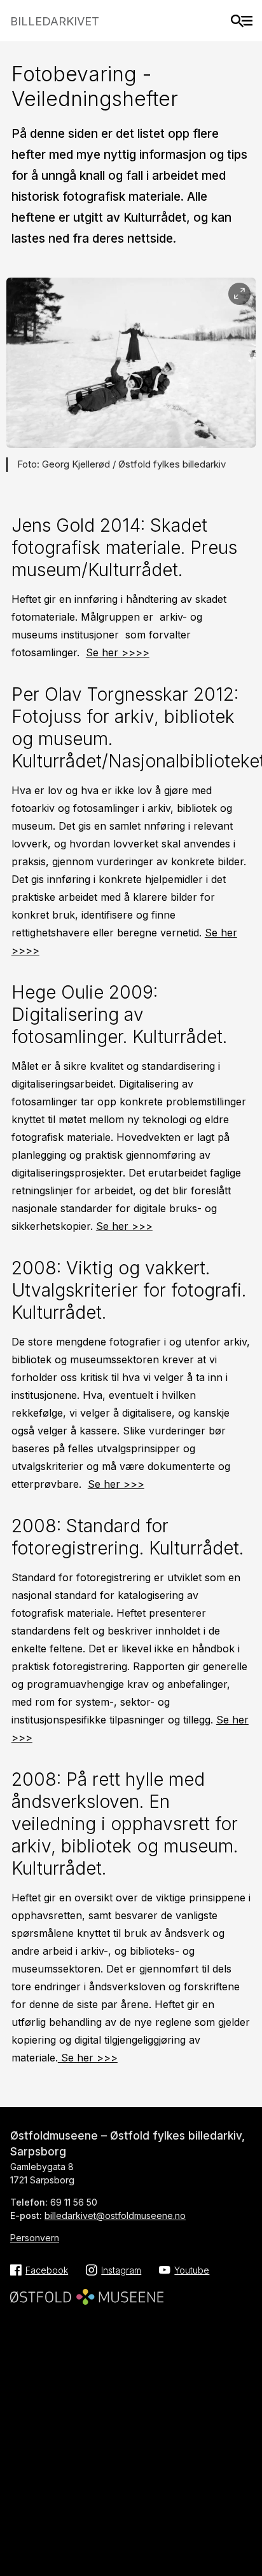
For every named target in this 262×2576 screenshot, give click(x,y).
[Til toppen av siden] (246, 2525)
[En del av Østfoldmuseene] (87, 2293)
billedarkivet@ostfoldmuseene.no (115, 2215)
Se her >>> (124, 1226)
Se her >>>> (118, 652)
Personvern (35, 2238)
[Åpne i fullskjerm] (239, 294)
